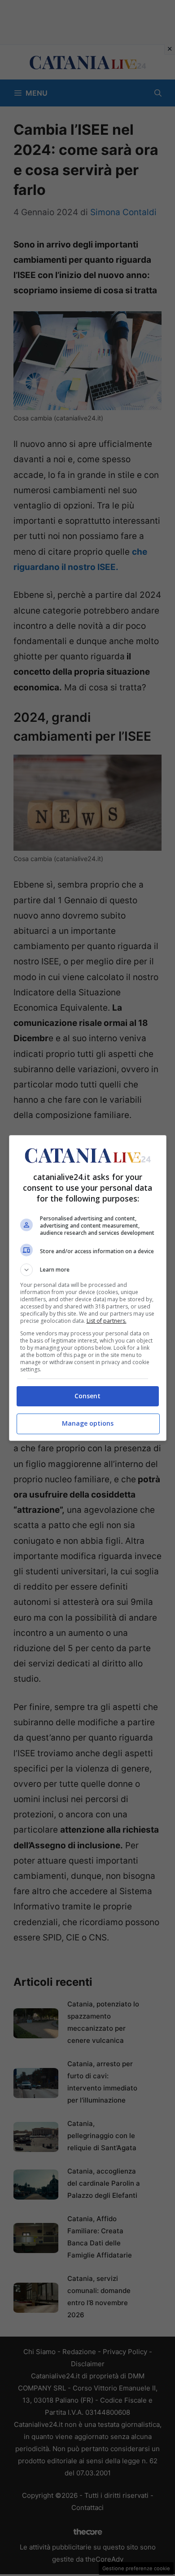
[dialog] (88, 1288)
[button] (88, 1270)
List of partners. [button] (107, 1321)
